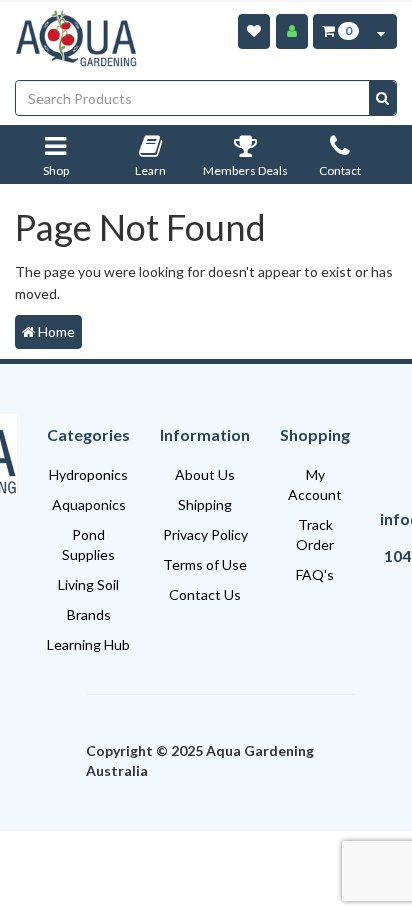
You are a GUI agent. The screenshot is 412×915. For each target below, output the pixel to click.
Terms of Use (205, 564)
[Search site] (382, 98)
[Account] (292, 31)
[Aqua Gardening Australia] (76, 38)
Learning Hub (88, 644)
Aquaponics (89, 504)
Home (55, 331)
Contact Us (205, 594)
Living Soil (88, 584)
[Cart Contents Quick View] (381, 31)
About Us (205, 474)
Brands (89, 614)
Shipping (205, 504)
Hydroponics (88, 474)
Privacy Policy (205, 534)
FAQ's (315, 574)
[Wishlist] (254, 31)
